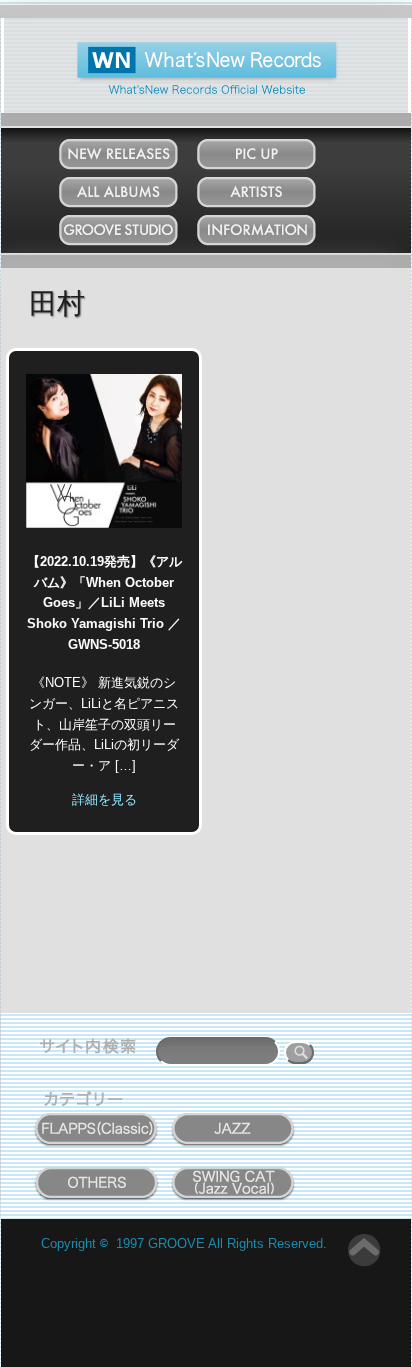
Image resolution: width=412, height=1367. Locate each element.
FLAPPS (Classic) (96, 1118)
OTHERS (97, 1172)
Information (275, 225)
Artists (276, 187)
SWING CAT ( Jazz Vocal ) (233, 1178)
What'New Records (176, 49)
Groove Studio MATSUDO (137, 234)
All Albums (137, 187)
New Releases (138, 149)
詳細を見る (104, 799)
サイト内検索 (92, 1049)
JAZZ (234, 1118)
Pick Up (275, 149)
